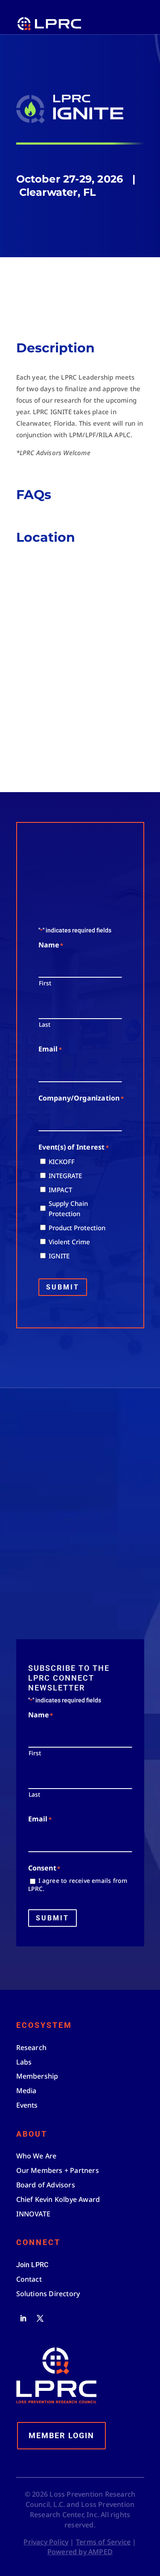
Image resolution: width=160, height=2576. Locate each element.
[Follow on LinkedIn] (23, 2318)
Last (45, 1024)
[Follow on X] (40, 2318)
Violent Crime (69, 1242)
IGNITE (59, 1256)
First (45, 983)
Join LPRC (66, 1579)
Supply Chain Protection (68, 1208)
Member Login (61, 2435)
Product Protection (77, 1228)
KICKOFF (62, 1162)
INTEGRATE (65, 1176)
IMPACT (60, 1190)
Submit (63, 1287)
